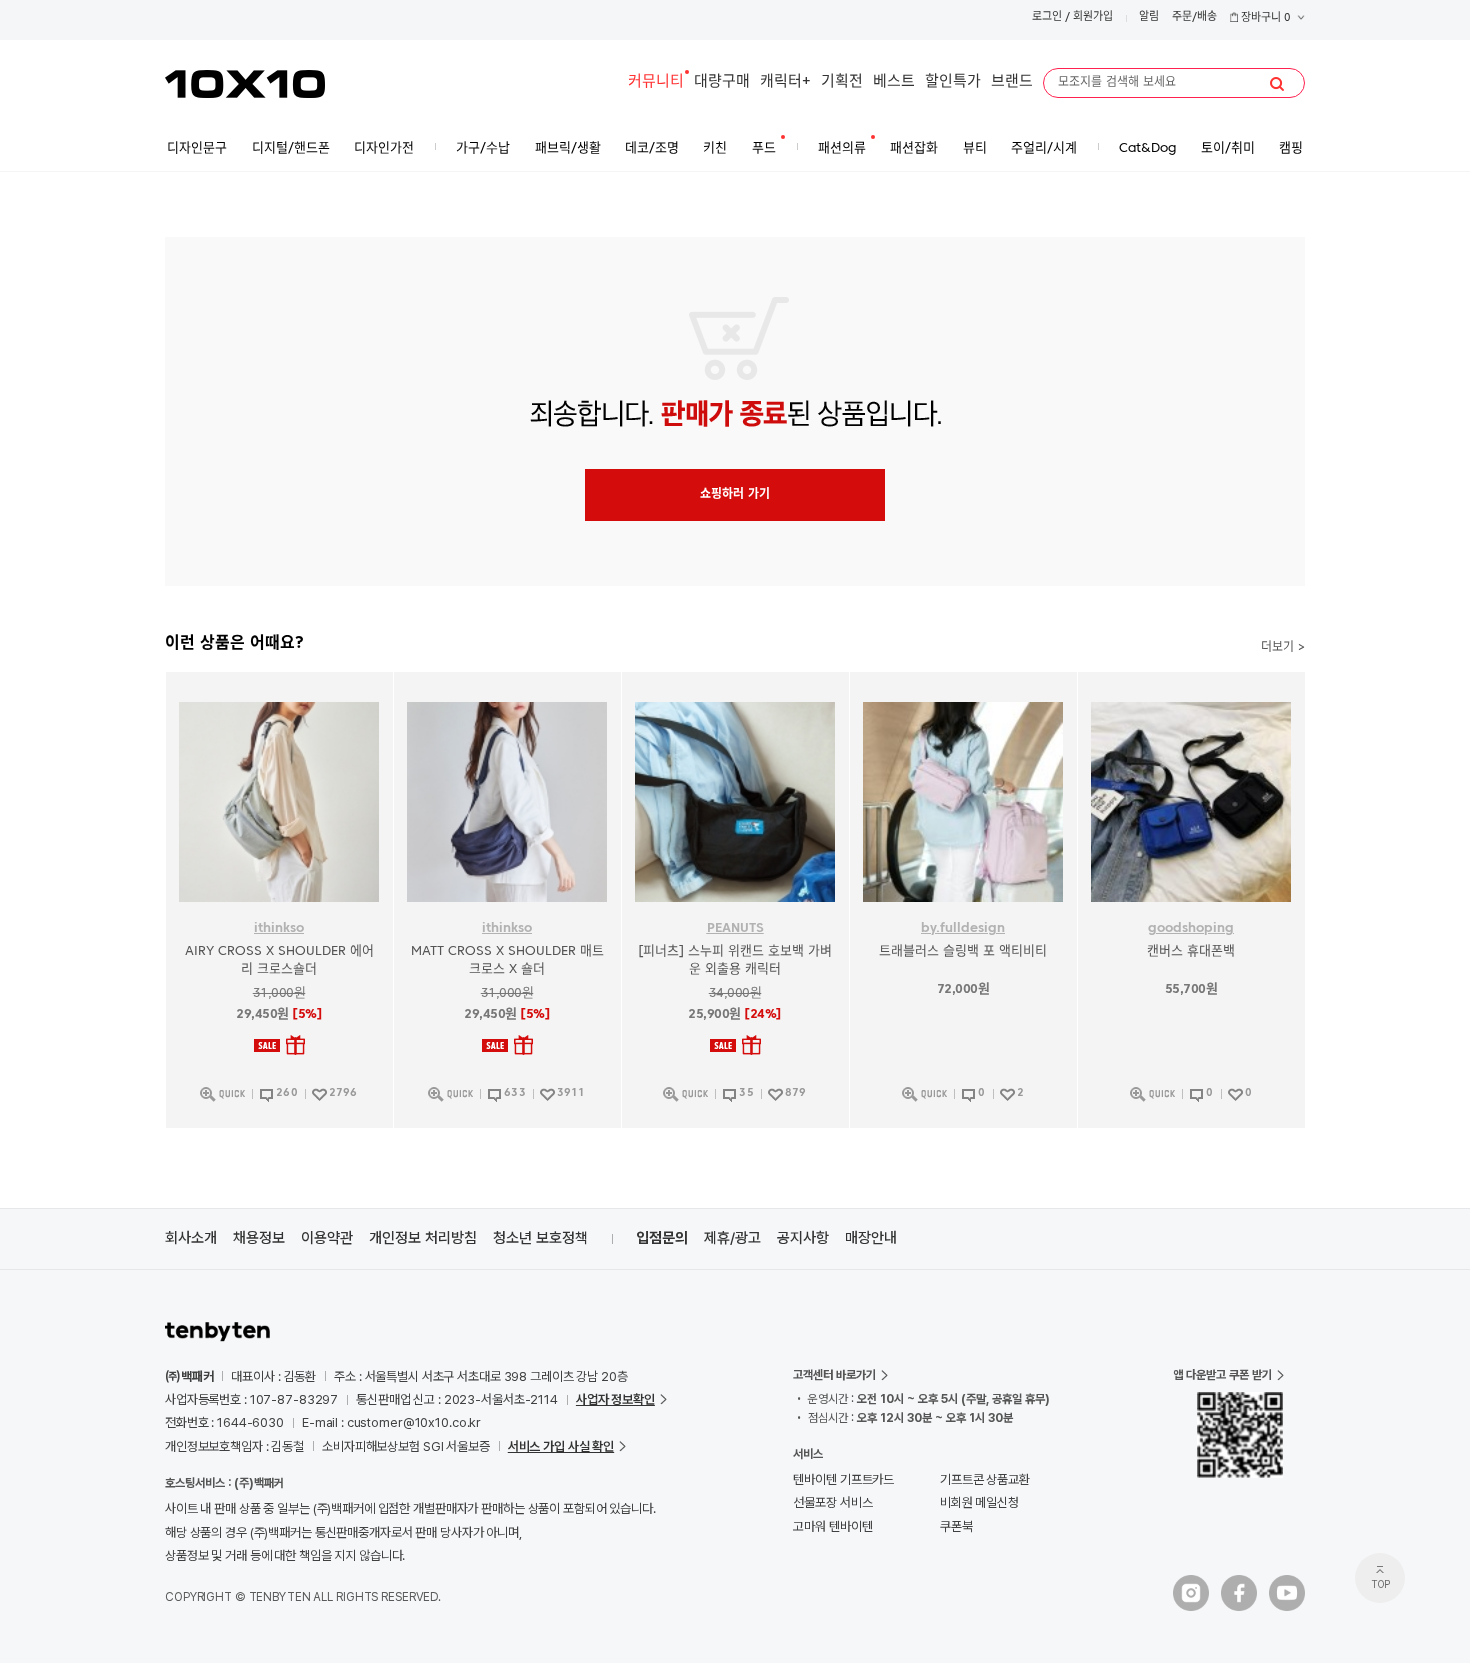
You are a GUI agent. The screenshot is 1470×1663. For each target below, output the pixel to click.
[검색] (1277, 84)
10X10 (245, 84)
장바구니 (1264, 18)
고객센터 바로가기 (834, 1375)
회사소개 (191, 1238)
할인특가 (953, 82)
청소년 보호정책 (540, 1238)
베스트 (894, 82)
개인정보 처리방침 (423, 1238)
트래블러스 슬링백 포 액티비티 (963, 951)
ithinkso (279, 928)
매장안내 (871, 1238)
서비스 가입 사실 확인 (561, 1446)
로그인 (1047, 17)
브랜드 (1012, 82)
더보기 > (1283, 648)
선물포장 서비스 (832, 1502)
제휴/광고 (732, 1238)
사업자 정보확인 (615, 1399)
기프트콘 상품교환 (985, 1479)
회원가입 (1093, 17)
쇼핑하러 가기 (735, 495)
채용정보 (259, 1238)
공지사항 (803, 1238)
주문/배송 (1194, 17)
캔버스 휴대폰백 (1191, 951)
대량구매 (722, 82)
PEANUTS (735, 928)
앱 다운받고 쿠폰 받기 (1222, 1375)
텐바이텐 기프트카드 (843, 1479)
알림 (1149, 17)
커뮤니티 (656, 82)
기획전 (842, 82)
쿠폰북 (956, 1526)
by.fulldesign (963, 928)
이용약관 (327, 1238)
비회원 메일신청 (979, 1502)
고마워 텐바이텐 (832, 1526)
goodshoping (1191, 928)
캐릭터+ (785, 82)
